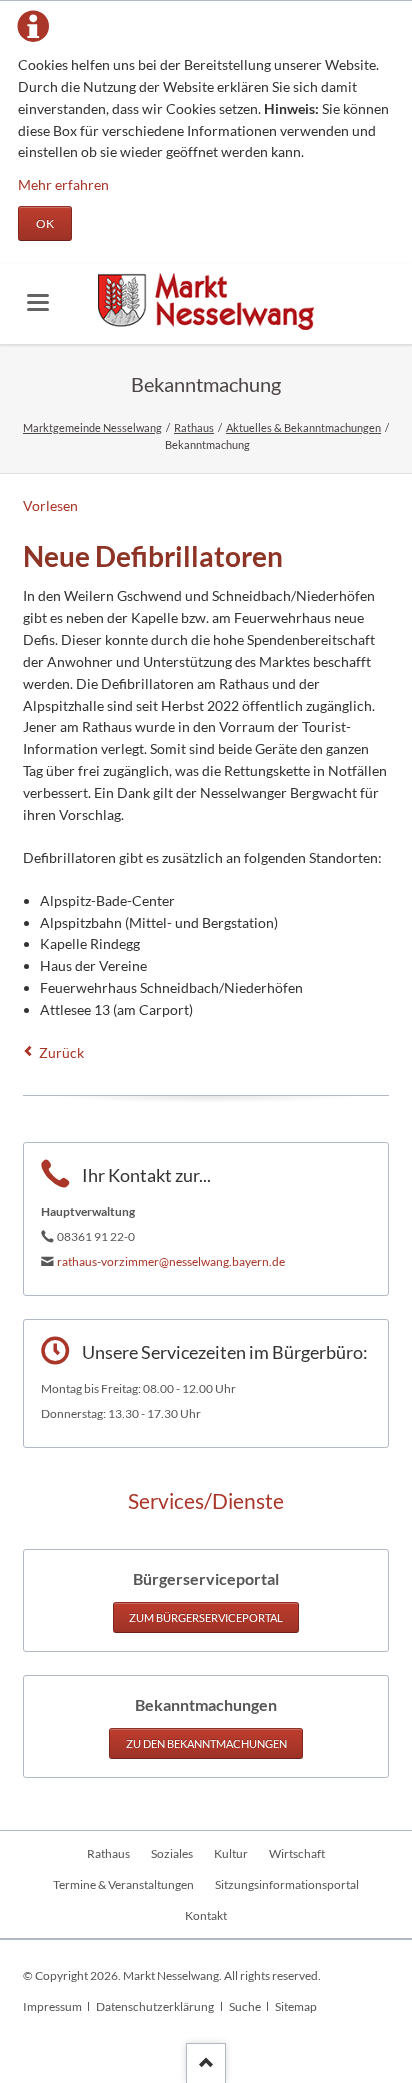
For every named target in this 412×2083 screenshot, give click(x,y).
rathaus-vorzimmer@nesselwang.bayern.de (171, 1261)
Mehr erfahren (63, 184)
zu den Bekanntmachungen (206, 1743)
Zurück (61, 1052)
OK (45, 223)
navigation (38, 302)
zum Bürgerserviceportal (206, 1617)
